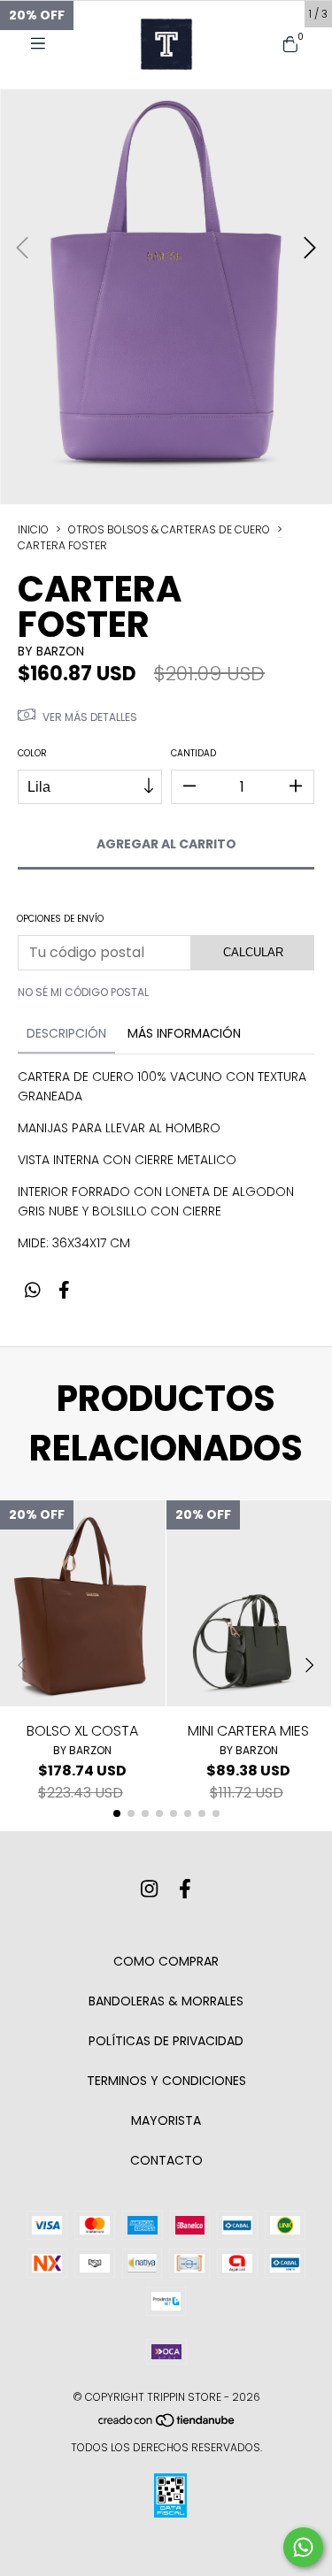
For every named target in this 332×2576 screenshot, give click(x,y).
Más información (184, 1033)
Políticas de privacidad (166, 2041)
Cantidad (193, 753)
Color (32, 753)
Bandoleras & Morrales (166, 2001)
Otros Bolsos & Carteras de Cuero (169, 529)
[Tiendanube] (167, 2424)
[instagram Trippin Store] (149, 1890)
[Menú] (44, 44)
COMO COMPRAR (166, 1961)
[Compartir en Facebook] (64, 1291)
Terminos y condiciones (166, 2081)
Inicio (33, 529)
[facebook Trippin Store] (185, 1890)
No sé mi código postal (83, 992)
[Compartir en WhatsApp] (33, 1291)
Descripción (66, 1033)
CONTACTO (166, 2160)
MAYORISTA (166, 2120)
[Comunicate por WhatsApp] (303, 2547)
